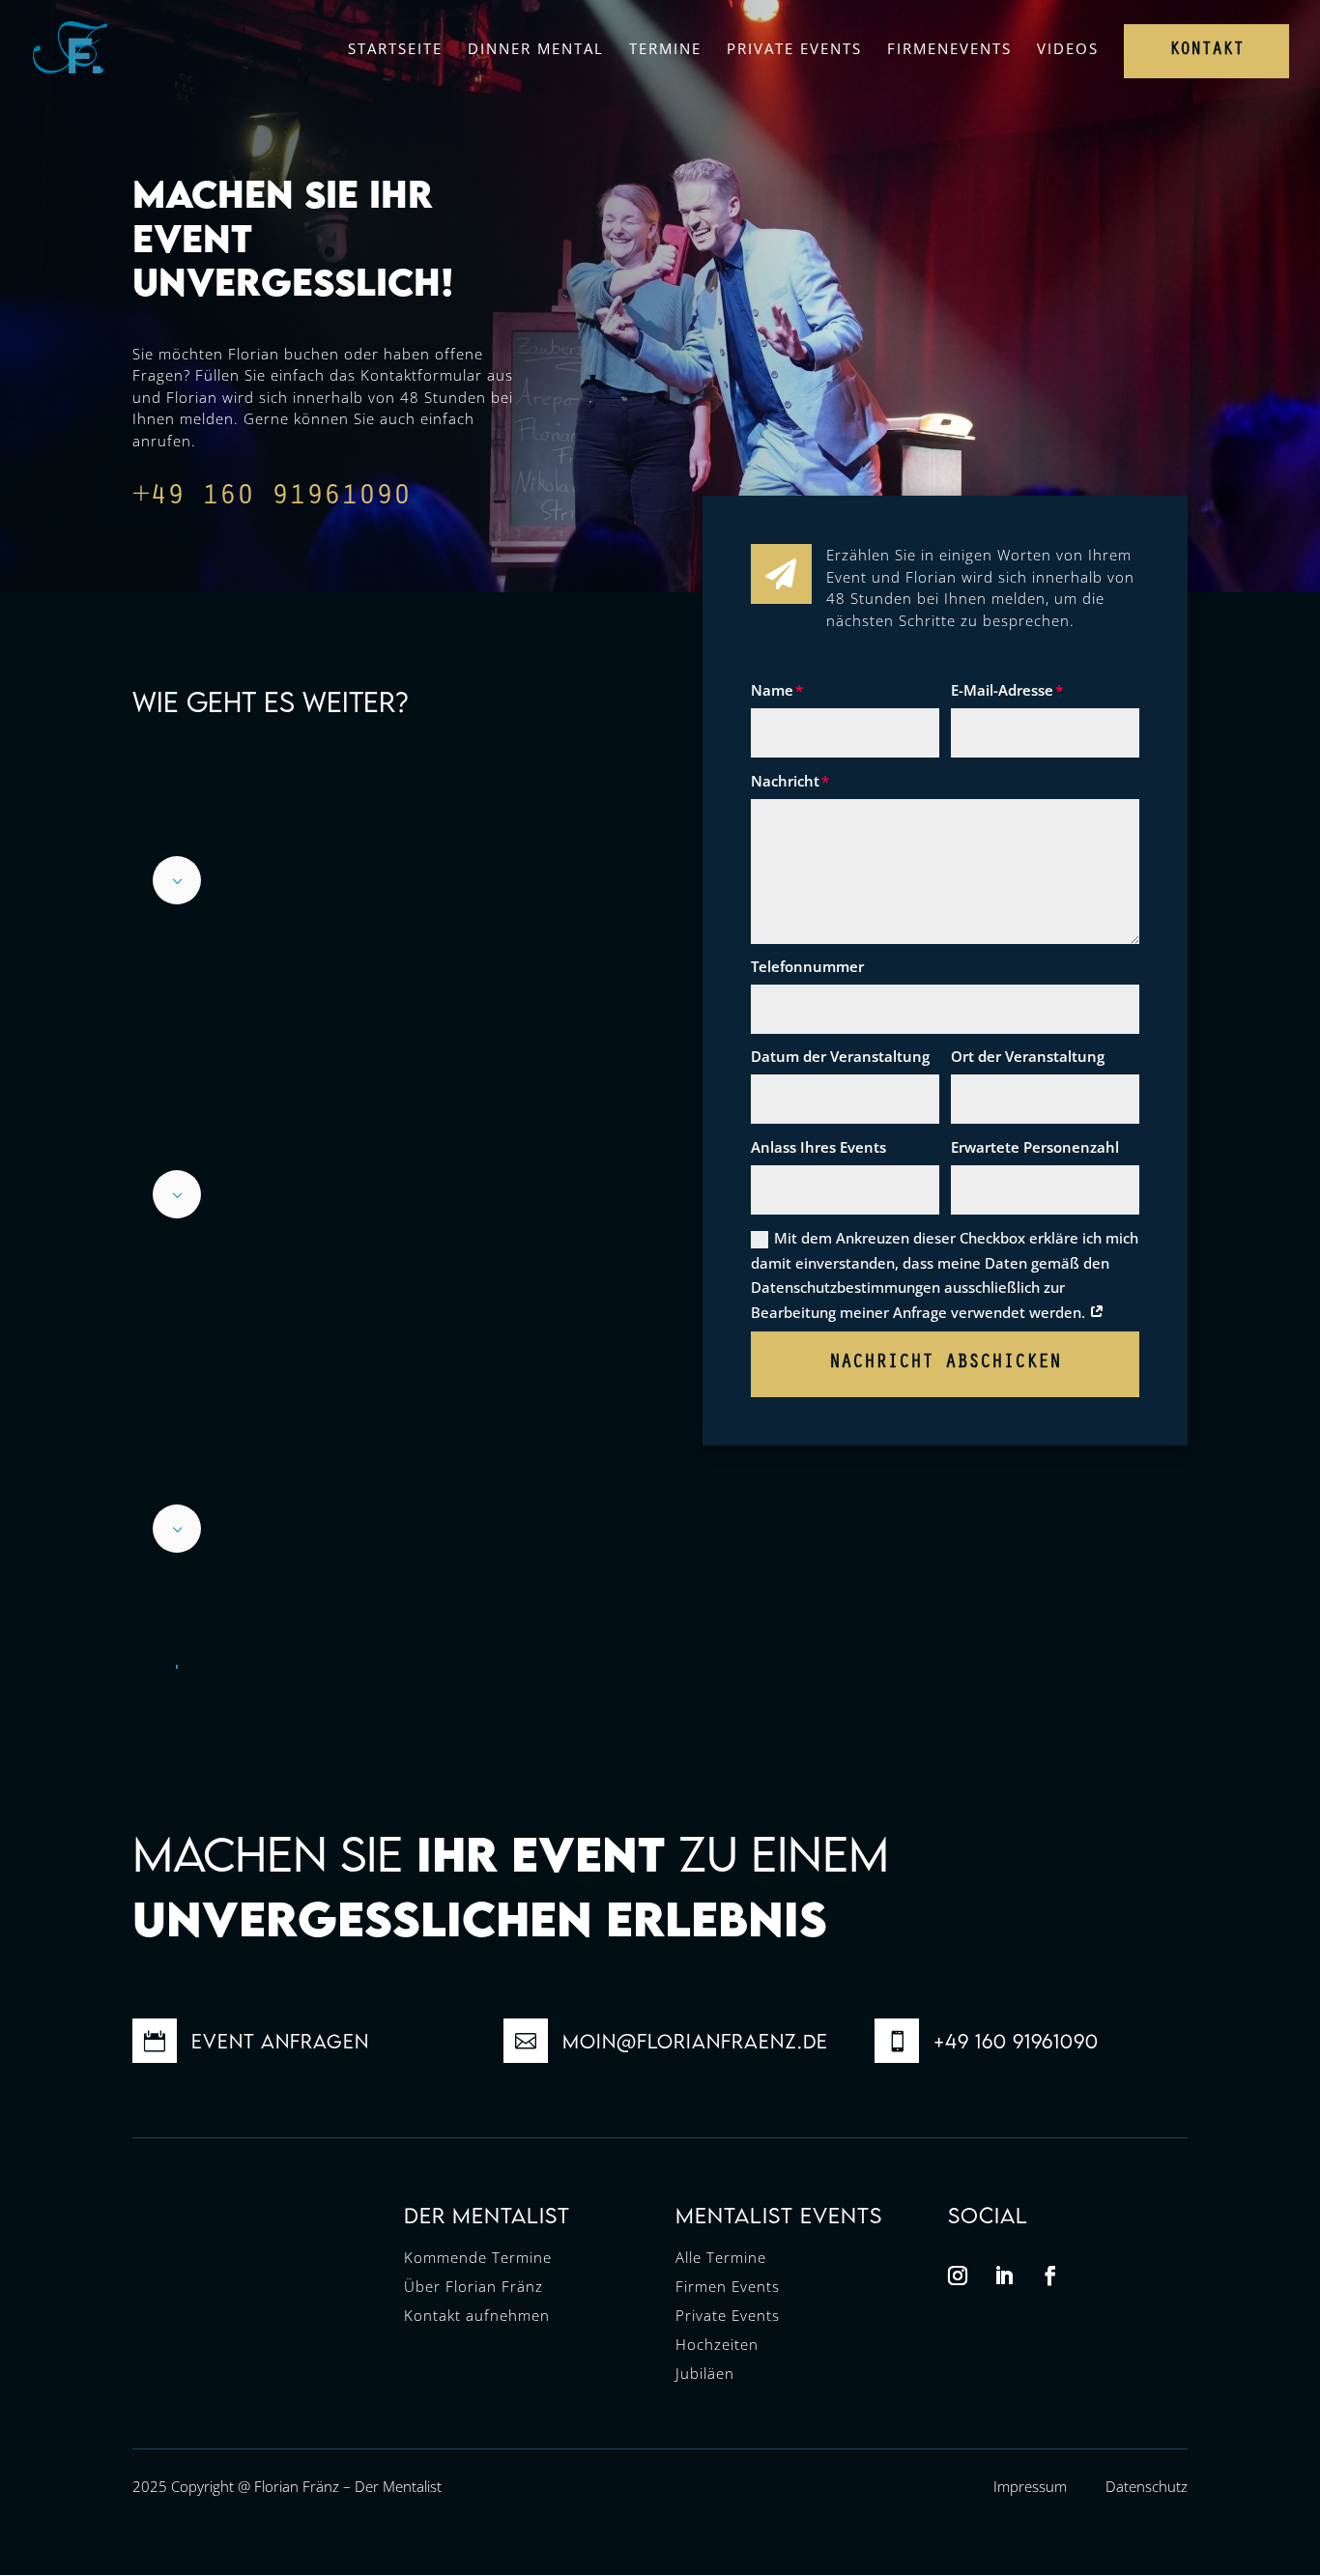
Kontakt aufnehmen (477, 2315)
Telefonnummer (807, 966)
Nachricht (785, 781)
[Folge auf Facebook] (1050, 2275)
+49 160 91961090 (272, 499)
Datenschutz (1147, 2486)
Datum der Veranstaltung (840, 1056)
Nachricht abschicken (945, 1364)
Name (772, 690)
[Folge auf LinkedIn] (1004, 2275)
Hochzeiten (717, 2344)
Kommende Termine (478, 2257)
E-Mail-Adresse (1002, 690)
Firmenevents (949, 48)
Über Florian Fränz (473, 2286)
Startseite (395, 48)
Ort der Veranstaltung (1028, 1056)
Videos (1068, 48)
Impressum (1030, 2486)
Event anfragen (280, 2041)
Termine (665, 48)
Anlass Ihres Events (818, 1147)
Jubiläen (705, 2373)
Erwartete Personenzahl (1035, 1147)
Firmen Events (728, 2286)
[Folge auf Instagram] (958, 2275)
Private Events (794, 48)
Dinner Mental (536, 48)
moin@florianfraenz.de (695, 2041)
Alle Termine (721, 2257)
